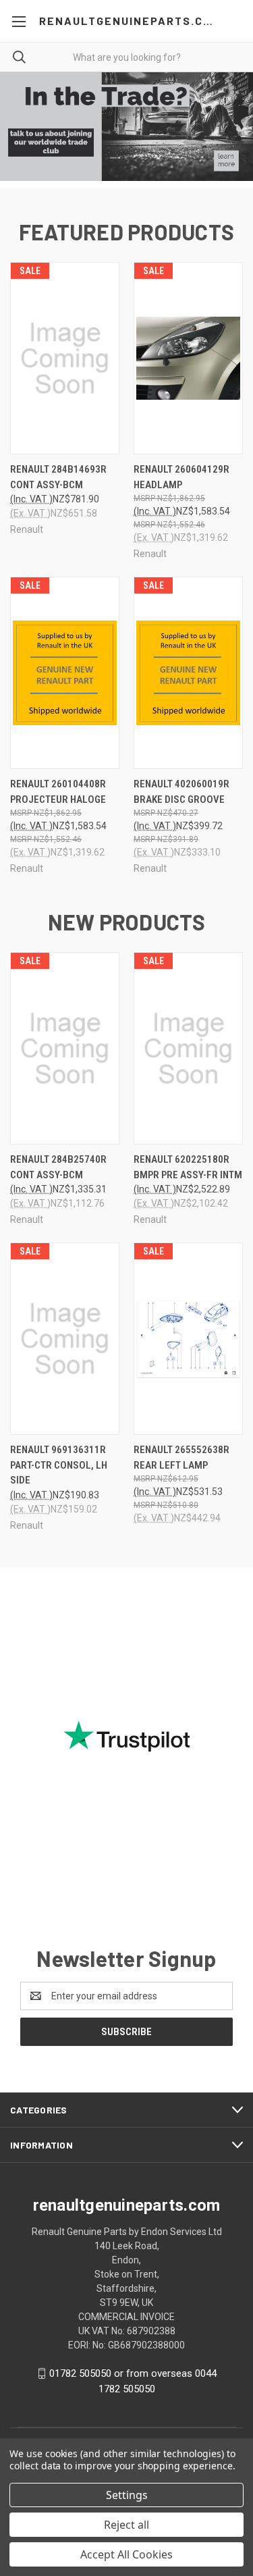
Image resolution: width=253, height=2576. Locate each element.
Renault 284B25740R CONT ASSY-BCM (58, 1167)
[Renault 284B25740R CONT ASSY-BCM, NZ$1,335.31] (65, 1048)
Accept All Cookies (126, 2554)
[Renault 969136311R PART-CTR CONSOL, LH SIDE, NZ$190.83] (65, 1339)
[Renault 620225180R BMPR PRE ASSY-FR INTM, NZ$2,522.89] (188, 1048)
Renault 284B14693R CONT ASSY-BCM (58, 477)
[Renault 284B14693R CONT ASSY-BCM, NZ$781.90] (65, 358)
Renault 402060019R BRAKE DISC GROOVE (181, 792)
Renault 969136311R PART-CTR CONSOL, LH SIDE (59, 1465)
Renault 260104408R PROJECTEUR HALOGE (58, 792)
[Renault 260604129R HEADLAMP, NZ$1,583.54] (188, 358)
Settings (127, 2495)
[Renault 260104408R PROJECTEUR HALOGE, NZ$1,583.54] (65, 673)
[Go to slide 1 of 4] (22, 130)
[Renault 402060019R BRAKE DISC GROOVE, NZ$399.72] (188, 673)
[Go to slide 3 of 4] (231, 130)
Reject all (126, 2525)
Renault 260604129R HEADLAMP (181, 477)
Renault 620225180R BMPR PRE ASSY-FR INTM (188, 1167)
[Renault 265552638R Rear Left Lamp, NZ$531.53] (188, 1339)
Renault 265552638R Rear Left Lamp (181, 1457)
